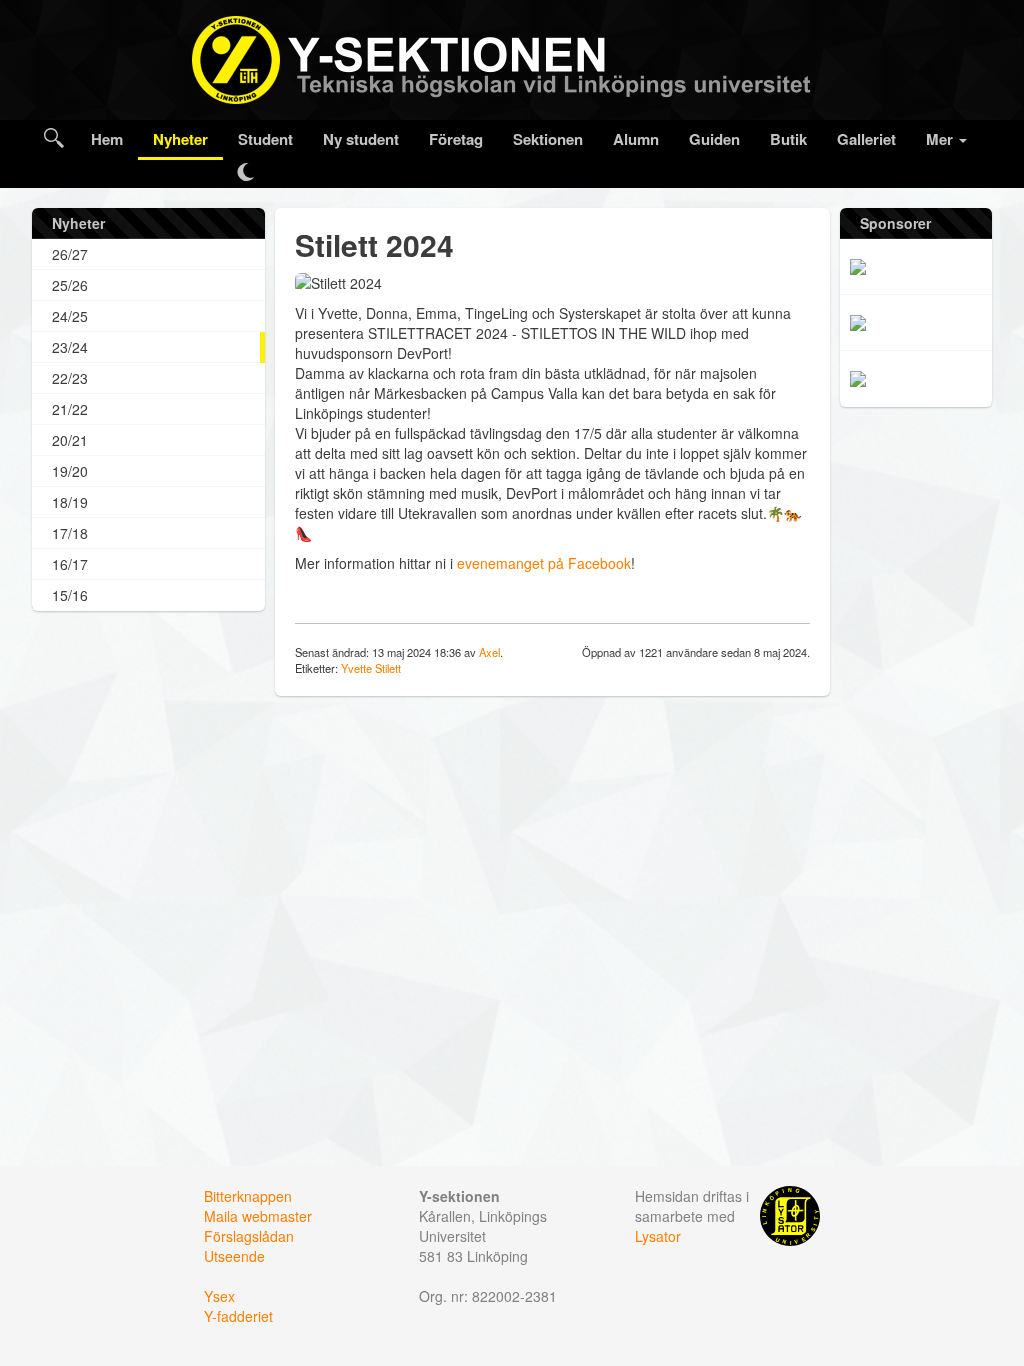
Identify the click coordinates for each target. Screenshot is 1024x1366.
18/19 (70, 502)
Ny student (361, 139)
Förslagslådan (249, 1236)
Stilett (388, 668)
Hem (107, 139)
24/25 (70, 316)
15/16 (70, 595)
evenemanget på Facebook (544, 563)
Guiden (714, 139)
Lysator (658, 1236)
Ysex (219, 1296)
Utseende (234, 1256)
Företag (456, 139)
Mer (941, 139)
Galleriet (866, 139)
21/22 (70, 409)
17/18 (70, 533)
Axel (489, 652)
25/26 (70, 285)
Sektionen (548, 139)
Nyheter (180, 139)
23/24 (70, 347)
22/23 (70, 378)
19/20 (70, 471)
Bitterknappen (248, 1196)
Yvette (356, 668)
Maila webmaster (258, 1216)
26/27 (70, 254)
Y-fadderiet (238, 1316)
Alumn (636, 139)
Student (265, 139)
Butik (788, 139)
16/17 (70, 564)
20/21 (70, 440)
